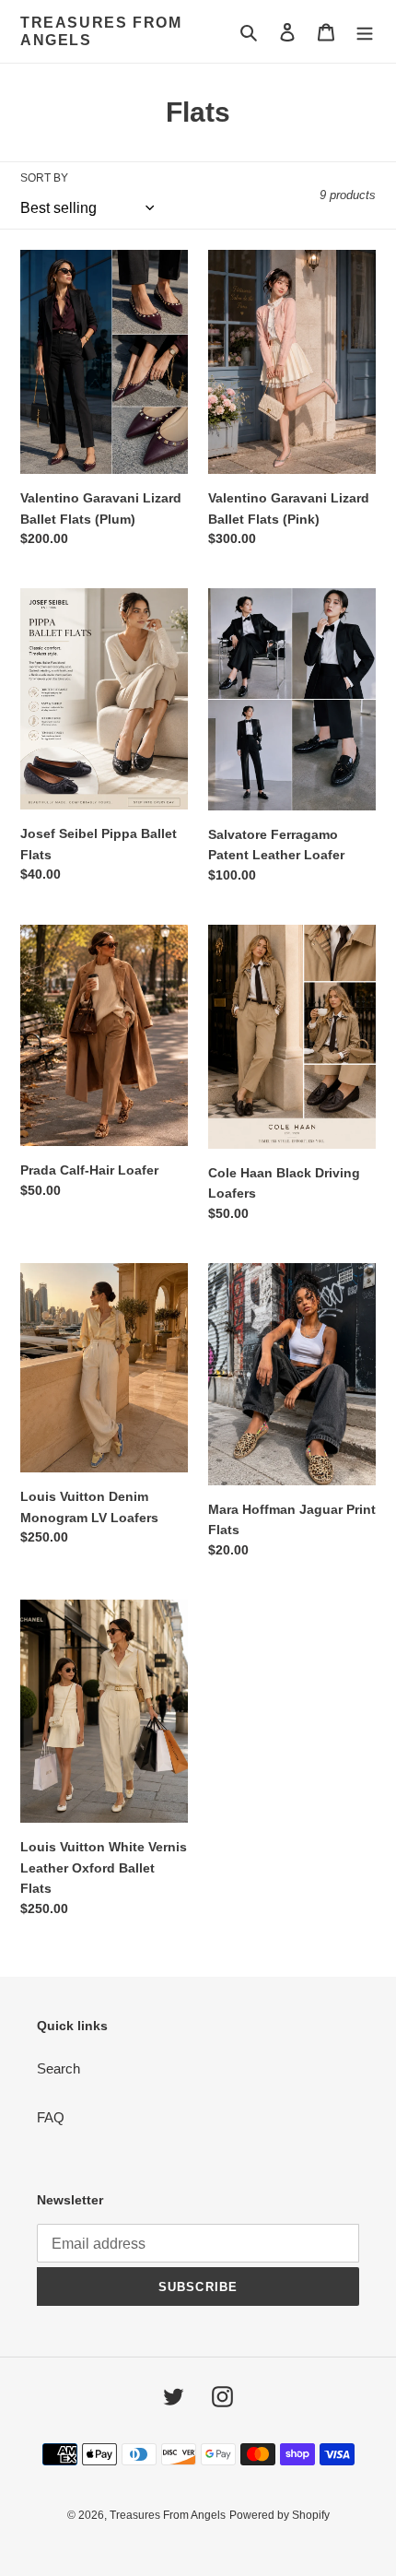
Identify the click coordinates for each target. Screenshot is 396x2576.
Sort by (44, 178)
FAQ (51, 2117)
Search (58, 2068)
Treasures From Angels (101, 31)
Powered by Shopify (280, 2515)
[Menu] (365, 32)
